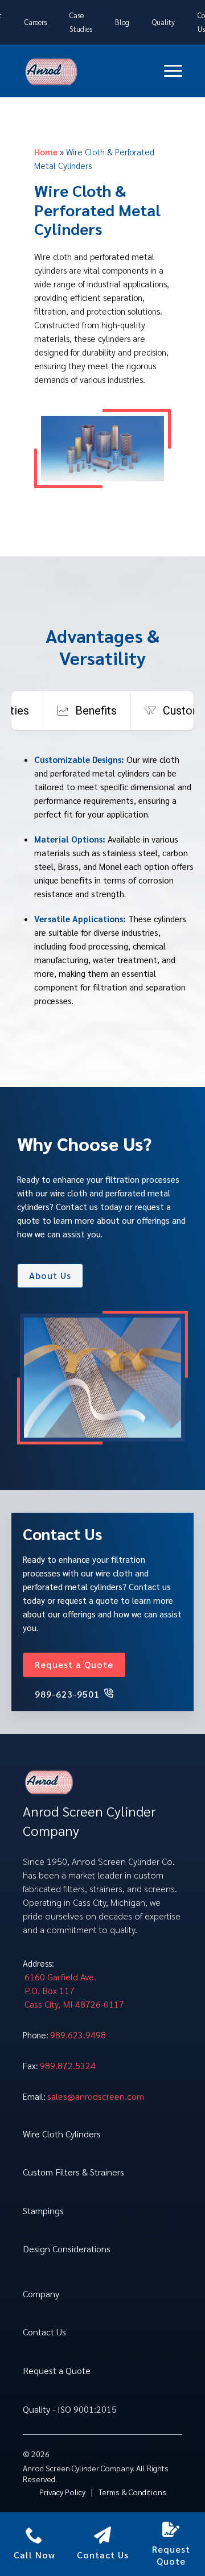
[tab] (87, 711)
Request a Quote (57, 2370)
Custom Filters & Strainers (73, 2172)
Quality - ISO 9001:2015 (70, 2409)
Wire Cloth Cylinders (62, 2134)
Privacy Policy (62, 2492)
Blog (122, 22)
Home (46, 152)
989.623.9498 (78, 2035)
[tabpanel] (102, 886)
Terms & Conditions (132, 2492)
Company (41, 2294)
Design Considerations (67, 2249)
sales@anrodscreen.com (96, 2096)
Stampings (43, 2210)
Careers (36, 22)
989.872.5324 (68, 2065)
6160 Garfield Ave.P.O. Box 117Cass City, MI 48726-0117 (74, 1990)
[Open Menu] (173, 71)
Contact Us (44, 2332)
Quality (163, 22)
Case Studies (81, 22)
